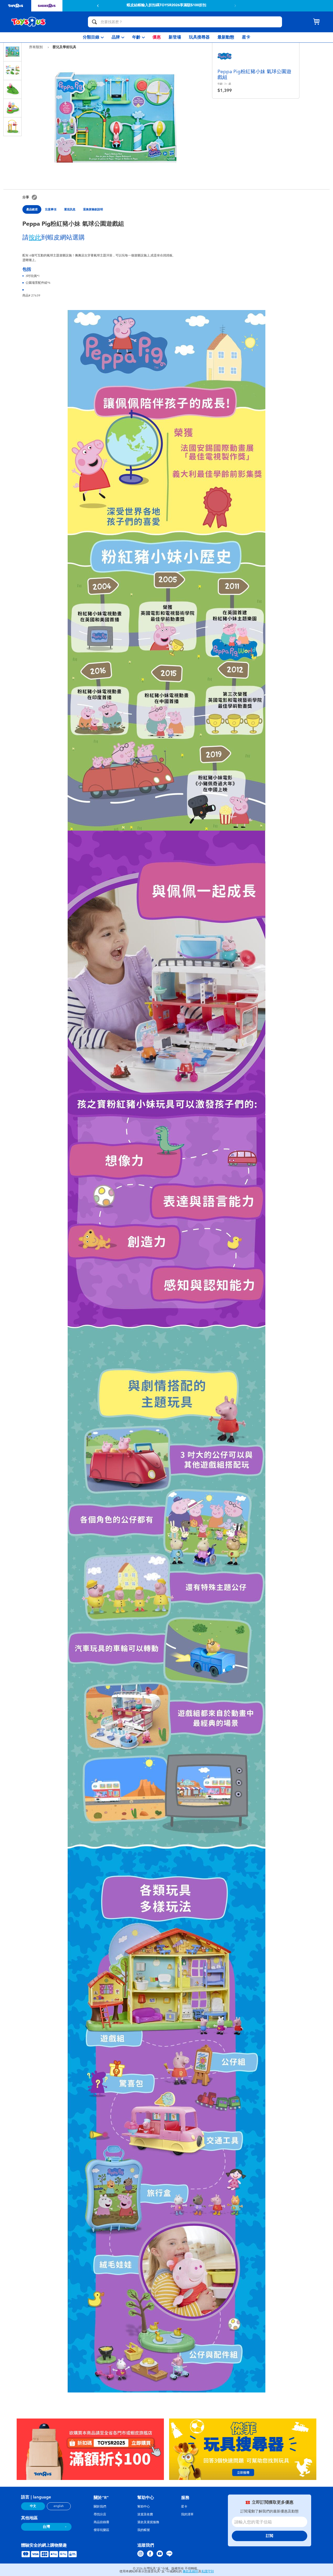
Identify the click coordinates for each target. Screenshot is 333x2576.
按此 (35, 237)
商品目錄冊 (101, 2522)
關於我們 (100, 2506)
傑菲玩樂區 (101, 2530)
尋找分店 (100, 2514)
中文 (33, 2506)
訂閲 (270, 2536)
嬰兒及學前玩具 (64, 47)
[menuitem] (93, 37)
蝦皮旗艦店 (204, 6)
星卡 (184, 2506)
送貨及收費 (145, 2514)
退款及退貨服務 (148, 2522)
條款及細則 (190, 2571)
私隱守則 (208, 2571)
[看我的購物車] (316, 22)
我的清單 (187, 2514)
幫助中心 (144, 2506)
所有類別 (36, 47)
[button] (235, 6)
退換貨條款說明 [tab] (93, 209)
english (59, 2506)
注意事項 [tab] (51, 209)
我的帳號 (144, 2530)
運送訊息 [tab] (70, 209)
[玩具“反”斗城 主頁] (29, 22)
